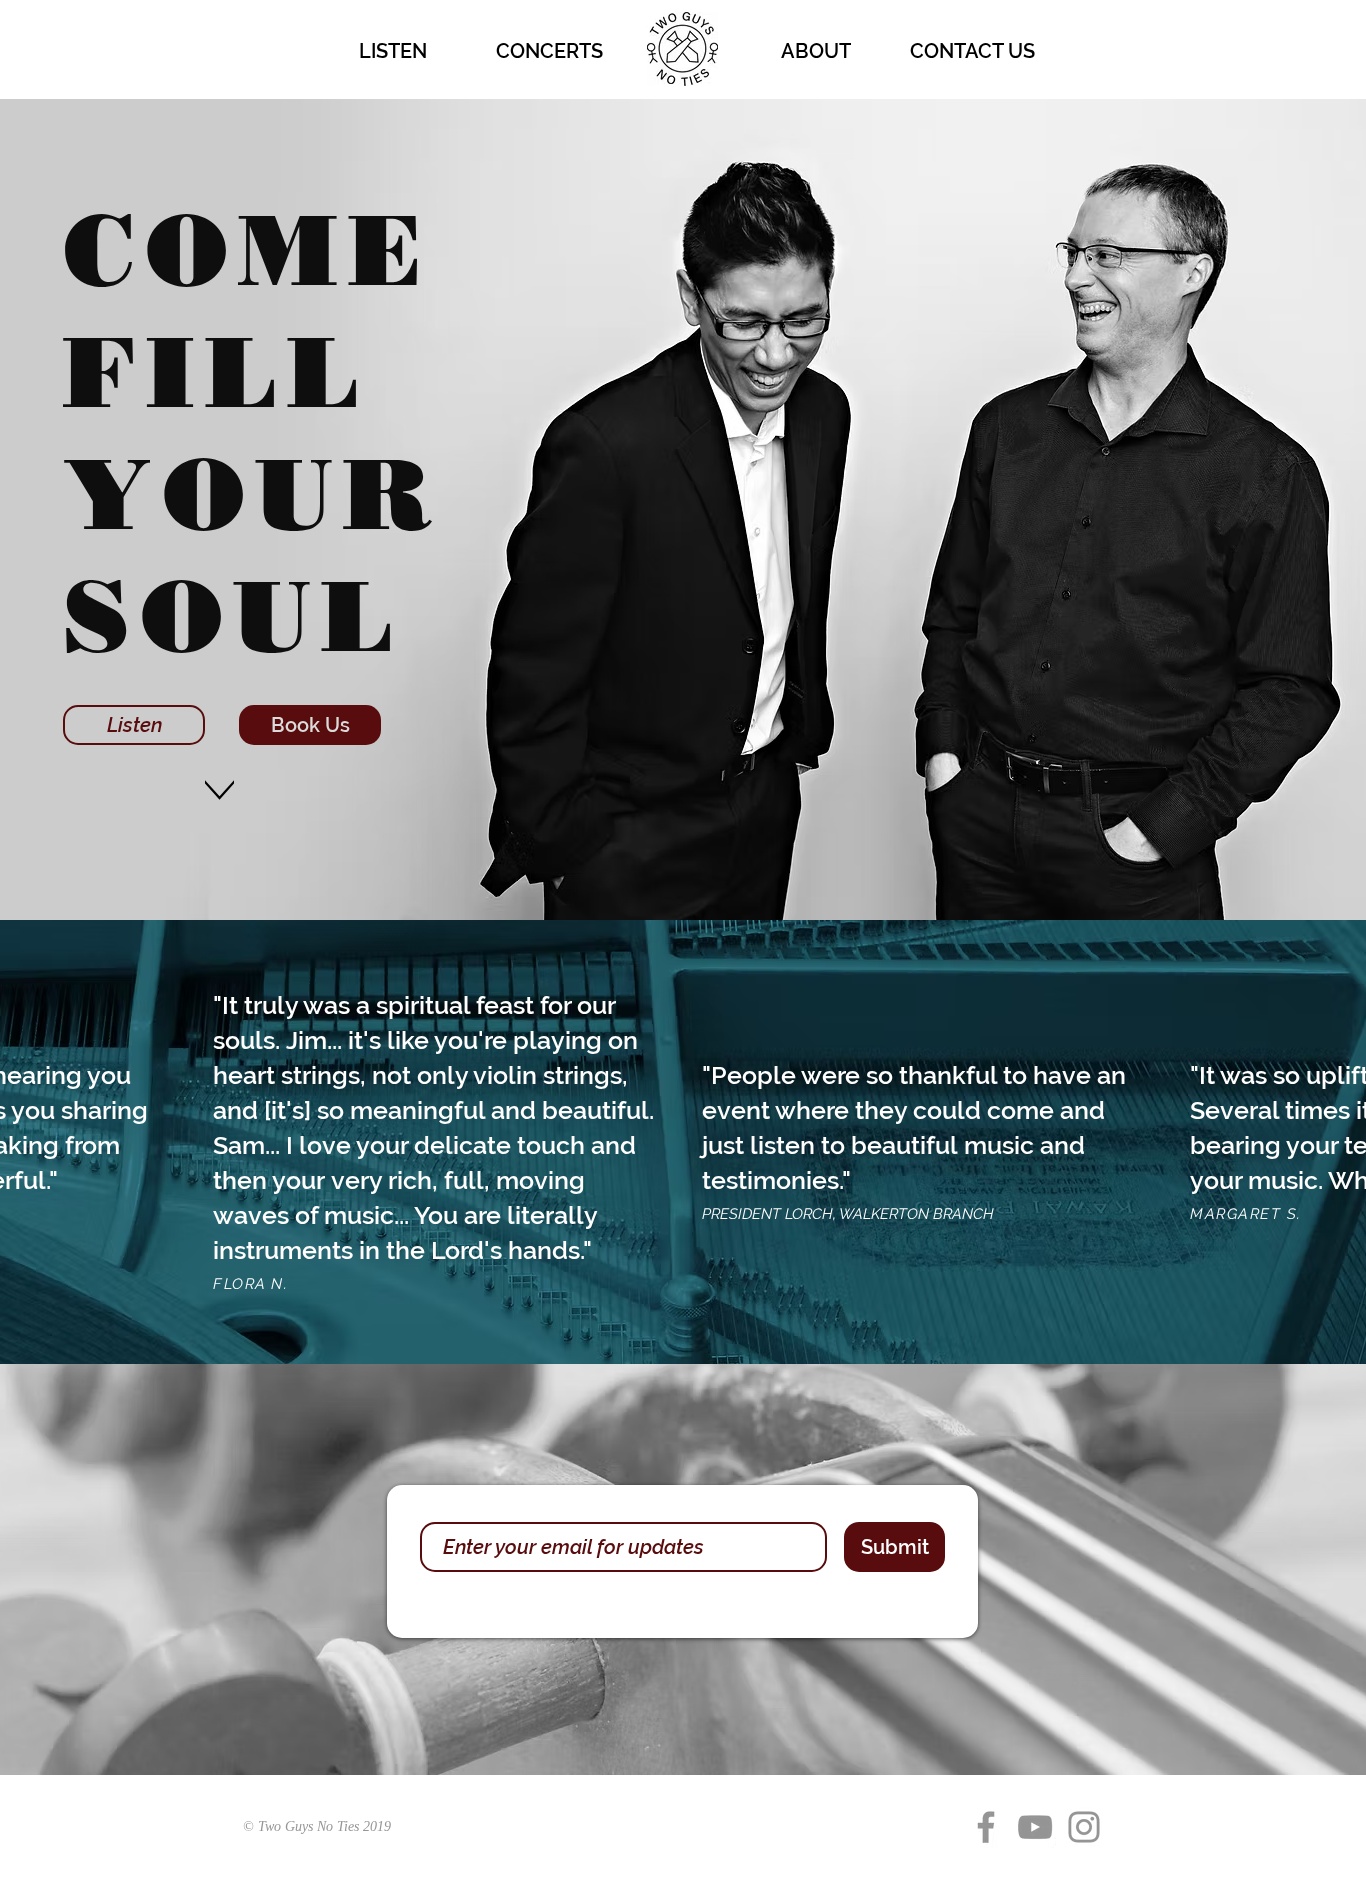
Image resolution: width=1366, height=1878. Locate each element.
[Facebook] (986, 1827)
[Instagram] (1084, 1827)
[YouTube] (1035, 1827)
